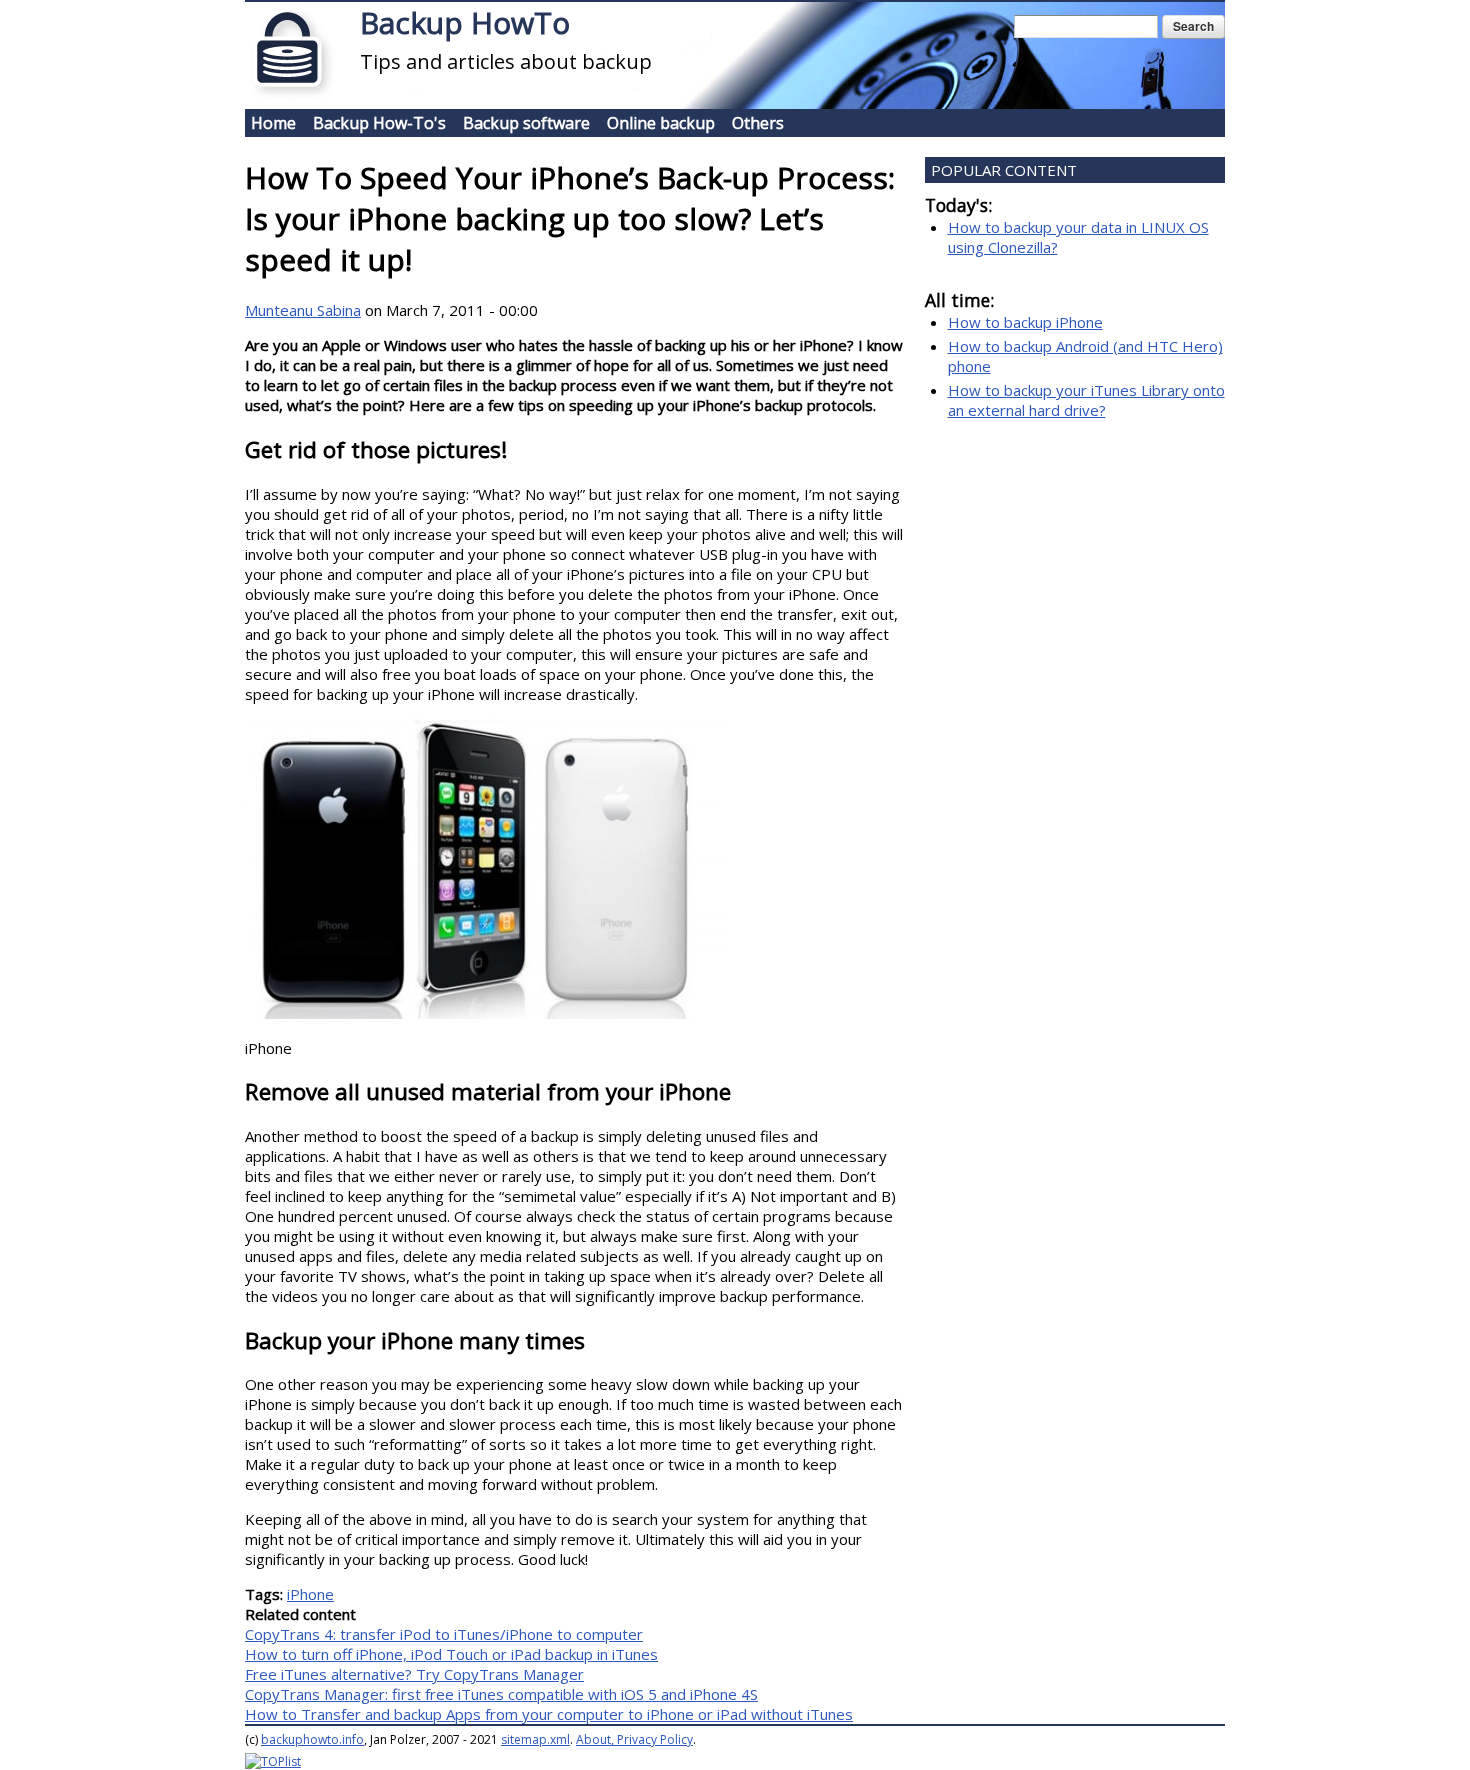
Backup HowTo (465, 22)
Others (758, 123)
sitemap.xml (535, 1739)
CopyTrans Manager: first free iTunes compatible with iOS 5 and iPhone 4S (501, 1694)
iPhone (310, 1594)
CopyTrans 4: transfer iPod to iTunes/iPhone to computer (444, 1634)
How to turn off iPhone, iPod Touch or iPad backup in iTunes (451, 1654)
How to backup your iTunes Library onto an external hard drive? (1086, 400)
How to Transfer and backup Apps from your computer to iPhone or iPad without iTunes (549, 1714)
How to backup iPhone (1025, 322)
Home (273, 123)
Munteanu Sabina (303, 310)
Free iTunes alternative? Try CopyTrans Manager (414, 1674)
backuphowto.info (312, 1739)
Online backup (661, 123)
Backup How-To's (379, 123)
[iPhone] (485, 1013)
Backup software (526, 123)
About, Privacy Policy (634, 1739)
